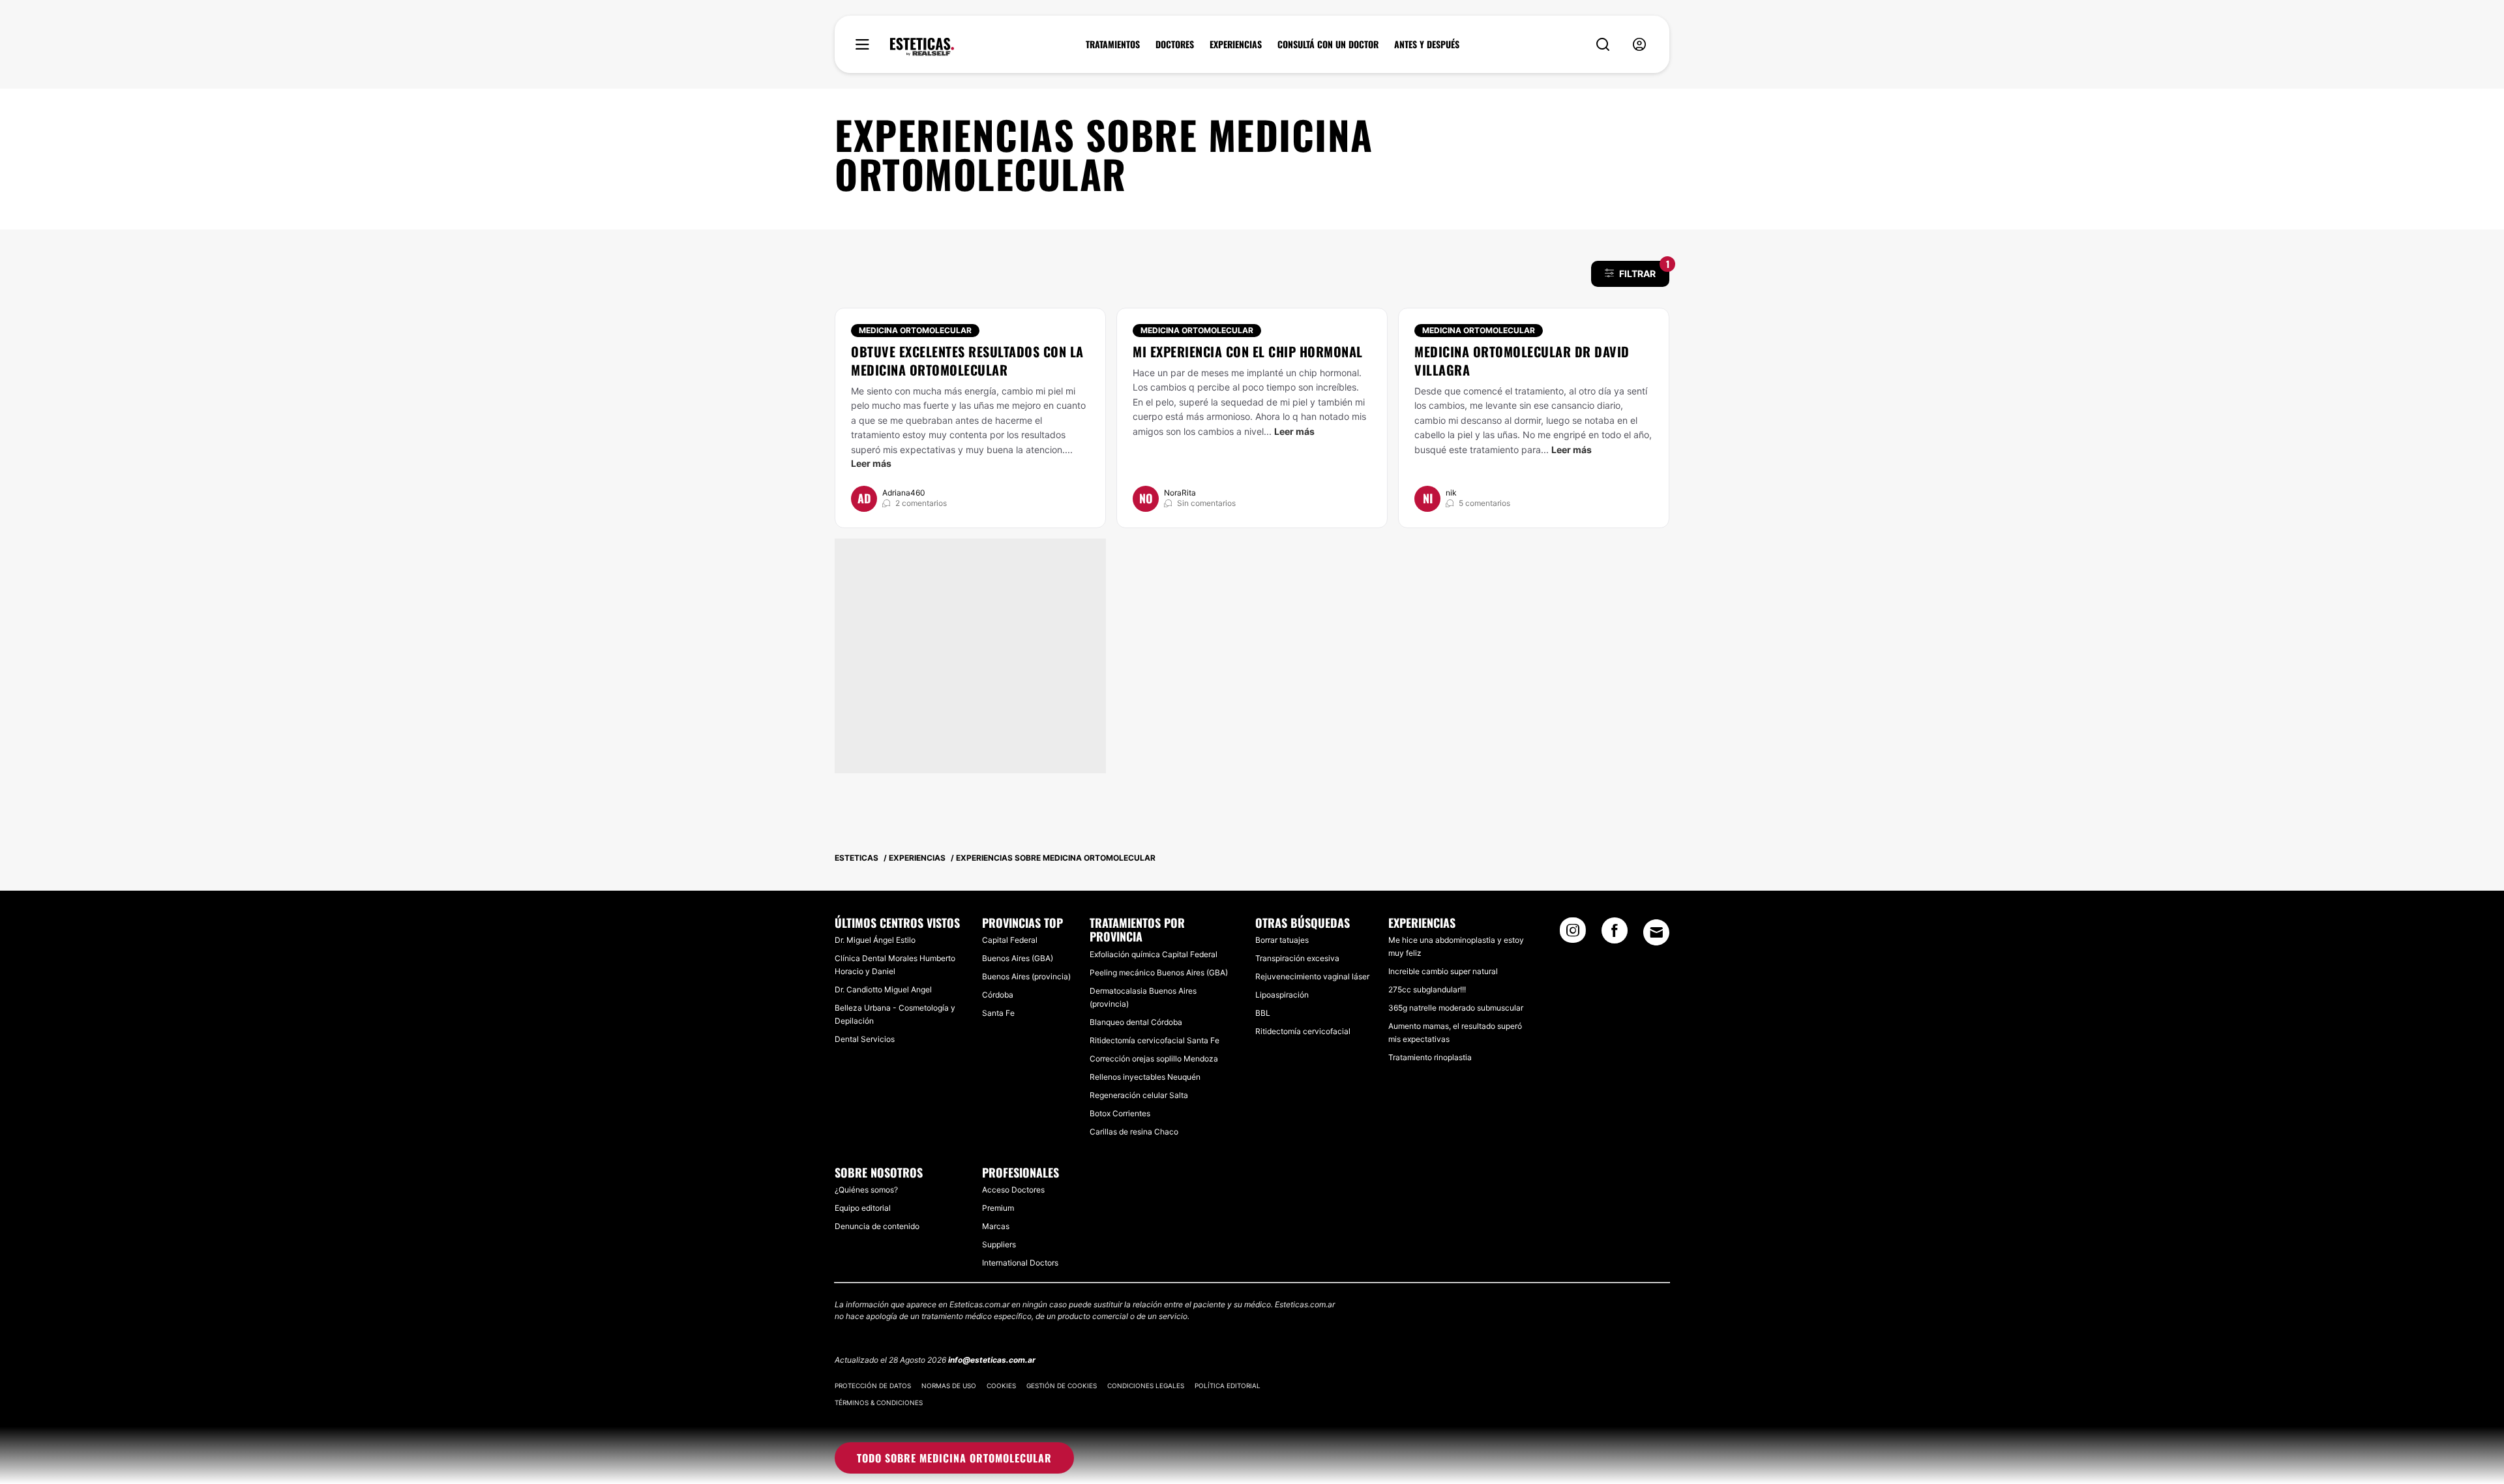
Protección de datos (873, 1386)
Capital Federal (1010, 940)
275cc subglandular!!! (1427, 989)
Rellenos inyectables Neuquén (1145, 1077)
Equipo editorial (863, 1208)
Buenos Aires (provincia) (1026, 976)
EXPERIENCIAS (1236, 44)
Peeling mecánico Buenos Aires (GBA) (1159, 972)
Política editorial (1228, 1386)
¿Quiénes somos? (866, 1190)
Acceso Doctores (1013, 1190)
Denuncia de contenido (877, 1226)
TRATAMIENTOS (1113, 44)
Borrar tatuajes (1282, 940)
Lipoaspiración (1282, 995)
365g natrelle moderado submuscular (1456, 1008)
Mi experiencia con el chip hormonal (1248, 351)
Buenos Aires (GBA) (1018, 958)
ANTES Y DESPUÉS (1427, 44)
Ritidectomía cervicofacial (1303, 1031)
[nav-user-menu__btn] (1639, 45)
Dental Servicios (865, 1039)
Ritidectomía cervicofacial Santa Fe (1155, 1040)
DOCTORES (1175, 44)
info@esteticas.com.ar (992, 1360)
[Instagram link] (1573, 934)
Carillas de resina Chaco (1134, 1132)
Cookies (1001, 1386)
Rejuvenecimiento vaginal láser (1312, 976)
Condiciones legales (1146, 1386)
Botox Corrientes (1120, 1113)
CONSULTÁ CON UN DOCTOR (1328, 44)
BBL (1263, 1013)
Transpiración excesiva (1297, 958)
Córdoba (998, 995)
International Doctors (1020, 1263)
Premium (998, 1208)
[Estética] (922, 47)
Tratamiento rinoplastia (1430, 1057)
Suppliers (999, 1244)
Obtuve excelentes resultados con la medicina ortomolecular (967, 361)
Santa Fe (998, 1013)
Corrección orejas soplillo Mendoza (1154, 1059)
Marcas (996, 1226)
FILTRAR (1644, 270)
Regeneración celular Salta (1139, 1095)
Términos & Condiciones (879, 1402)
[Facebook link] (1615, 934)
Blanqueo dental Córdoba (1136, 1022)
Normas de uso (949, 1386)
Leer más (871, 463)
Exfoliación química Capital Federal (1154, 954)
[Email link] (1656, 932)
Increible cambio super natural (1443, 971)
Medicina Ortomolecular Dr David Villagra (1522, 361)
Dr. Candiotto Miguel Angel (883, 989)
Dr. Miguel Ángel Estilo (875, 940)
